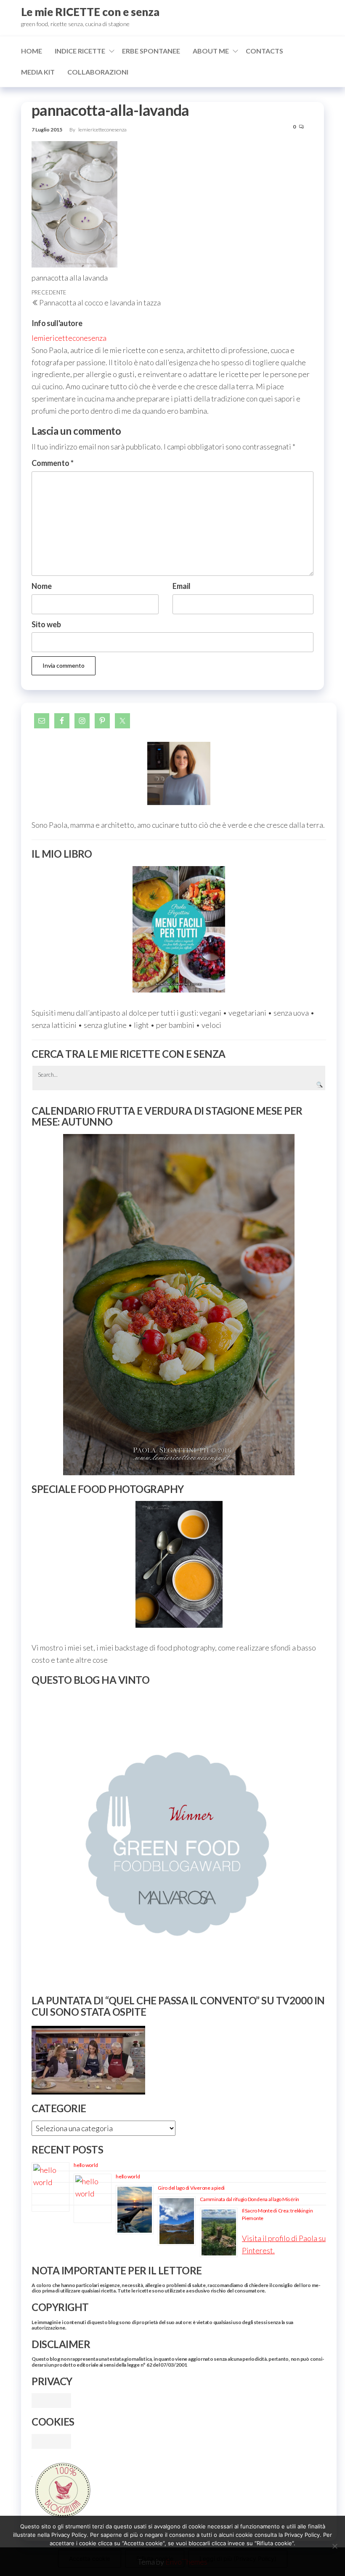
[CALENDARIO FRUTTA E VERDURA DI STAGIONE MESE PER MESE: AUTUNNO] (179, 1305)
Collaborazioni (98, 72)
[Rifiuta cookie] (334, 2546)
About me (211, 51)
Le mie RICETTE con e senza (90, 12)
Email (182, 586)
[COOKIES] (51, 2440)
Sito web (46, 624)
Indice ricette (80, 51)
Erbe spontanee (151, 51)
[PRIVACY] (51, 2399)
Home (32, 51)
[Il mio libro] (179, 930)
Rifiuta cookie (155, 2559)
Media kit (38, 72)
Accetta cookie (90, 2559)
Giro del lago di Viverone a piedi (191, 2188)
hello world (86, 2165)
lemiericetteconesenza (102, 130)
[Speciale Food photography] (179, 1564)
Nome (42, 586)
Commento (53, 463)
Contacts (264, 51)
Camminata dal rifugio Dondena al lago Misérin (249, 2199)
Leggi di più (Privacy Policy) (238, 2559)
